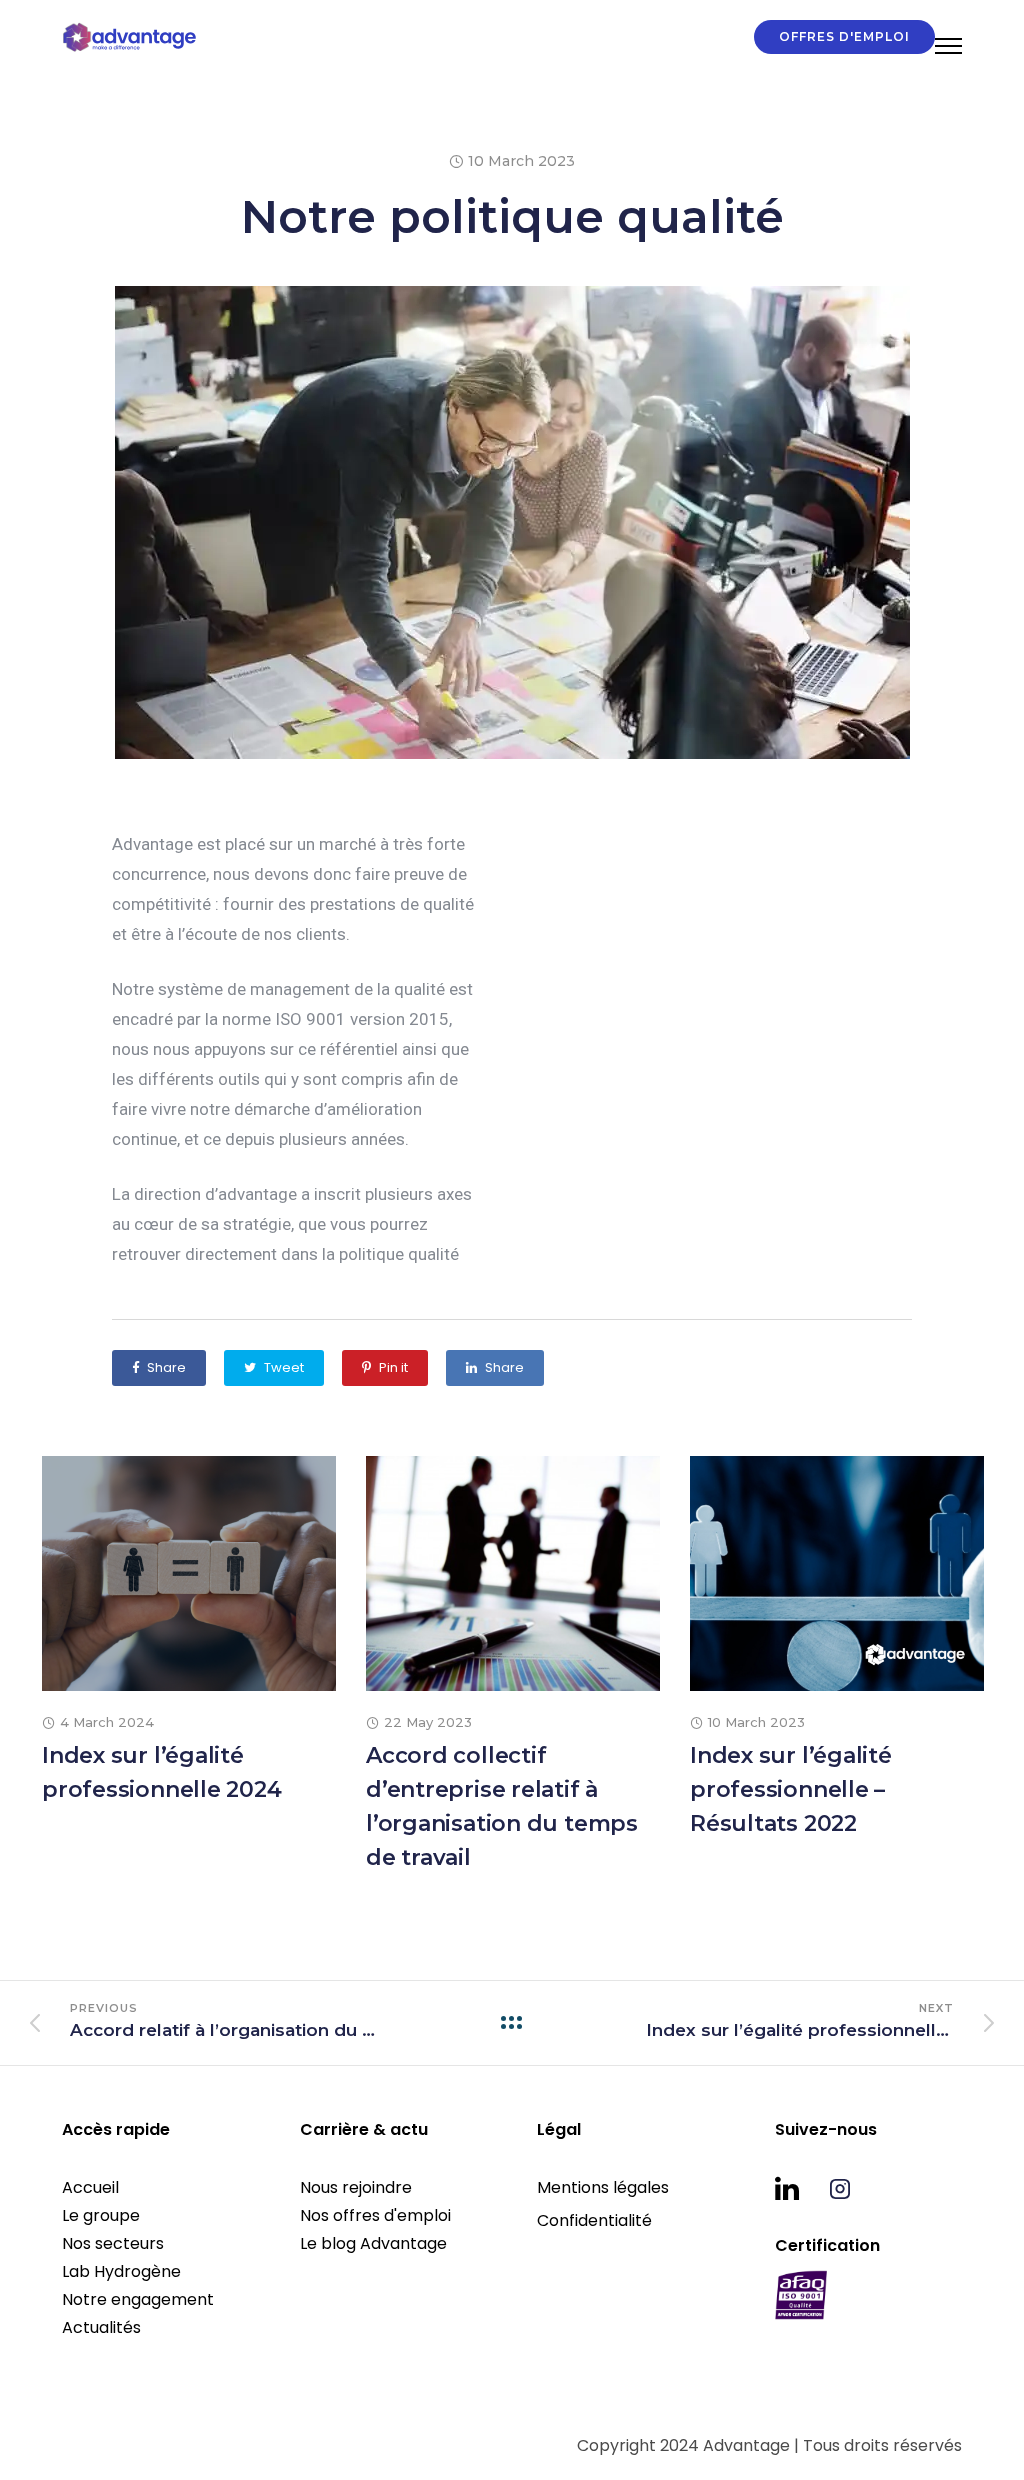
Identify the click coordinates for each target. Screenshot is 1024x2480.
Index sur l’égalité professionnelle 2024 (162, 1772)
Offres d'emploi (844, 36)
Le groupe (101, 2215)
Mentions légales (603, 2187)
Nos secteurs (113, 2243)
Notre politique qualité (512, 216)
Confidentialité (594, 2220)
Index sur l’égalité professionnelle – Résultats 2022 (791, 1789)
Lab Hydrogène (121, 2271)
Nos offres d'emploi (375, 2215)
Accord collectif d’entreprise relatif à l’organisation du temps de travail (502, 1806)
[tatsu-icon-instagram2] (840, 2188)
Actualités (101, 2327)
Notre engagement (138, 2299)
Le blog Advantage (373, 2243)
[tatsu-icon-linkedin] (794, 2188)
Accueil (90, 2187)
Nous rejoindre (356, 2187)
